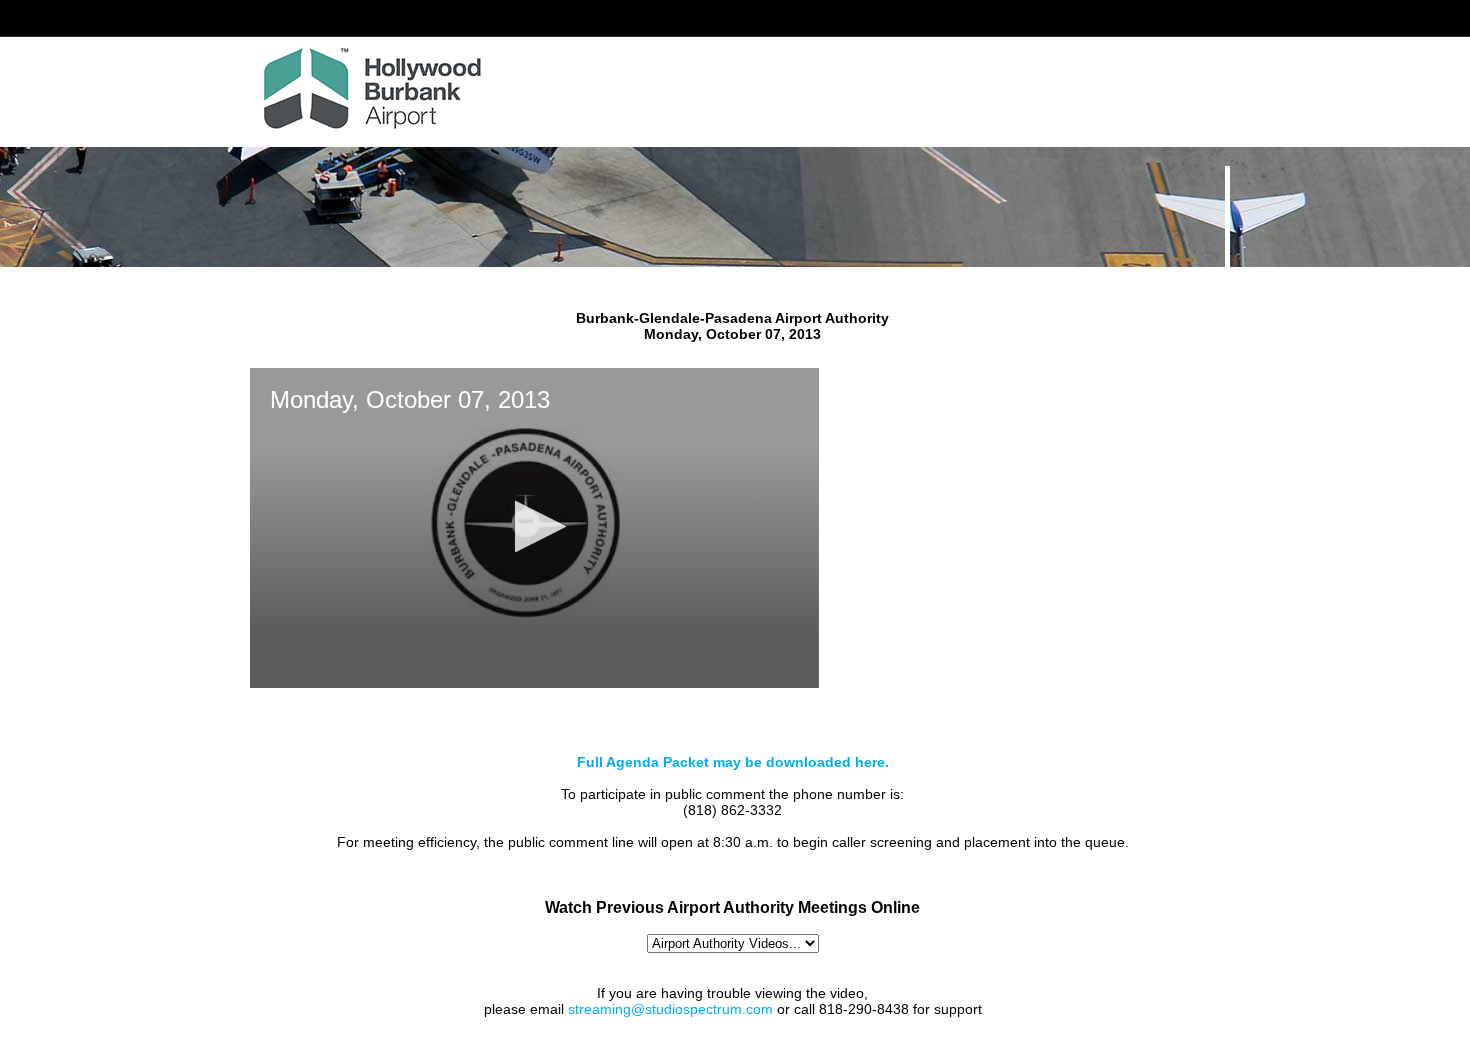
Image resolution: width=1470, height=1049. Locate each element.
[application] (534, 528)
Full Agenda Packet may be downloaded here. (733, 762)
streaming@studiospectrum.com (670, 1009)
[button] (534, 526)
